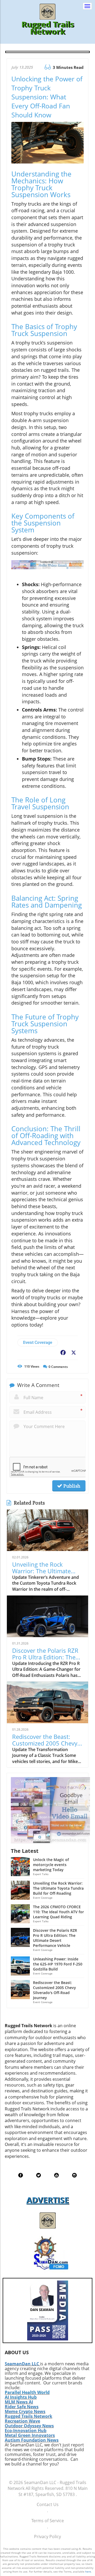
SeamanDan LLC (22, 2364)
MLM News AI (19, 2402)
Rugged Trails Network (28, 2416)
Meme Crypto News (25, 2411)
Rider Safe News (22, 2407)
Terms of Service (48, 2521)
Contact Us (48, 2504)
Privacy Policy (47, 2537)
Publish (71, 1486)
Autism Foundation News (32, 2440)
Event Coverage (38, 1342)
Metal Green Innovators (30, 2435)
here (88, 2571)
